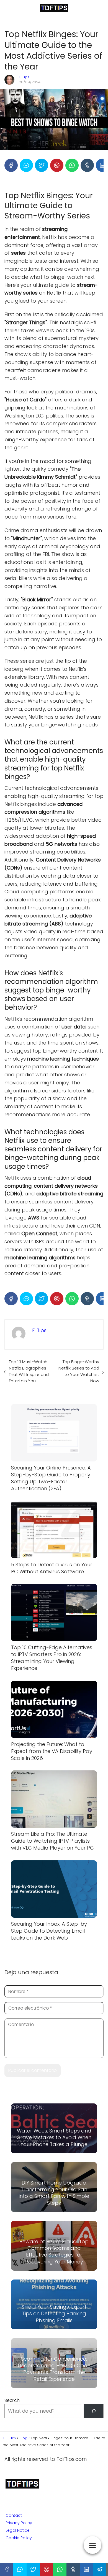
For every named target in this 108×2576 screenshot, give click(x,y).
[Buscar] (93, 2411)
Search (12, 2400)
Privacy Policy (19, 2523)
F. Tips (24, 77)
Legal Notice (18, 2530)
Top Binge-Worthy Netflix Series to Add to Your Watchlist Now (79, 1371)
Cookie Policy (19, 2538)
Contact (14, 2515)
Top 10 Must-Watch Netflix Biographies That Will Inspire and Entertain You (29, 1371)
